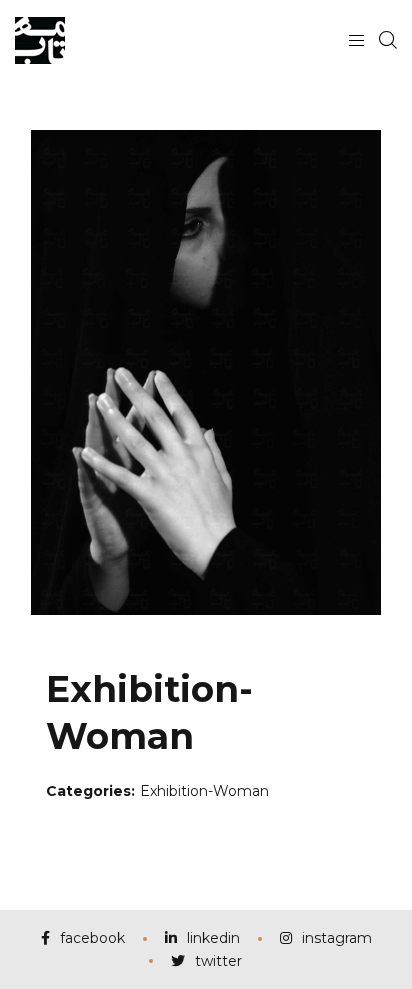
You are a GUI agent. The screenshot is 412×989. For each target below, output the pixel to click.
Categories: (90, 791)
